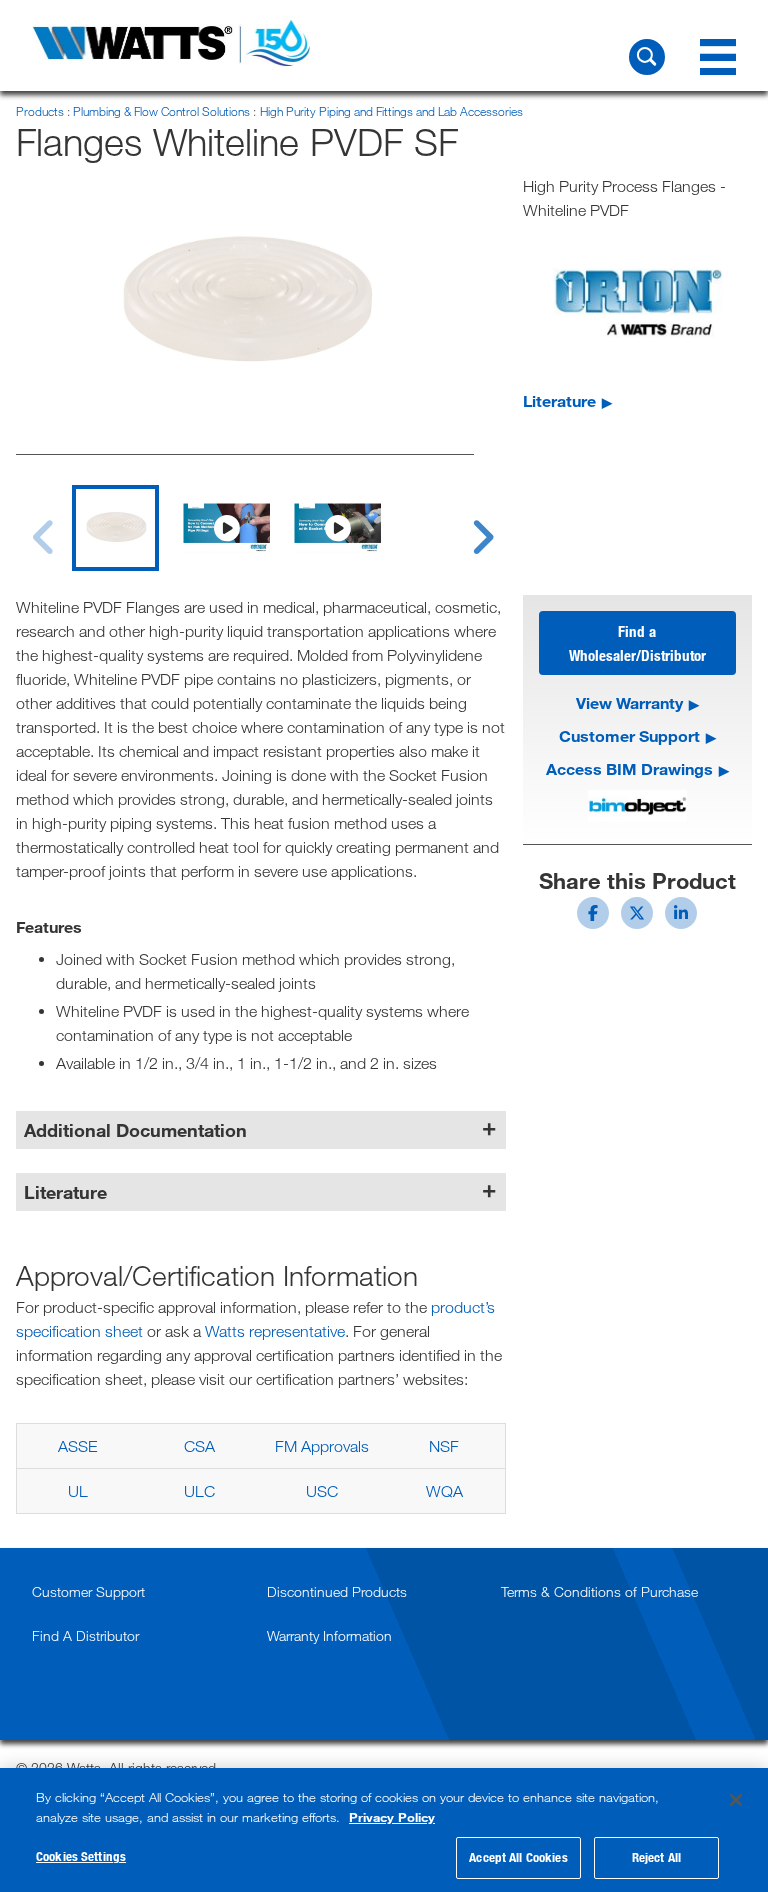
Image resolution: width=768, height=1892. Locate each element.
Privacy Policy (392, 1817)
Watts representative (275, 1331)
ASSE (77, 1446)
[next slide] (464, 525)
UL (78, 1491)
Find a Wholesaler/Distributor (637, 643)
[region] (384, 1830)
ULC (199, 1491)
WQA (444, 1491)
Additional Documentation (135, 1130)
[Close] (736, 1800)
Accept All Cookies (518, 1857)
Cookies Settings (81, 1856)
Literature (559, 400)
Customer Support (629, 735)
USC (322, 1491)
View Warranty (629, 702)
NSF (444, 1446)
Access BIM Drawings (629, 768)
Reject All (656, 1857)
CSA (199, 1446)
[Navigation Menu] (718, 57)
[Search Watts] (647, 57)
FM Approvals (322, 1446)
